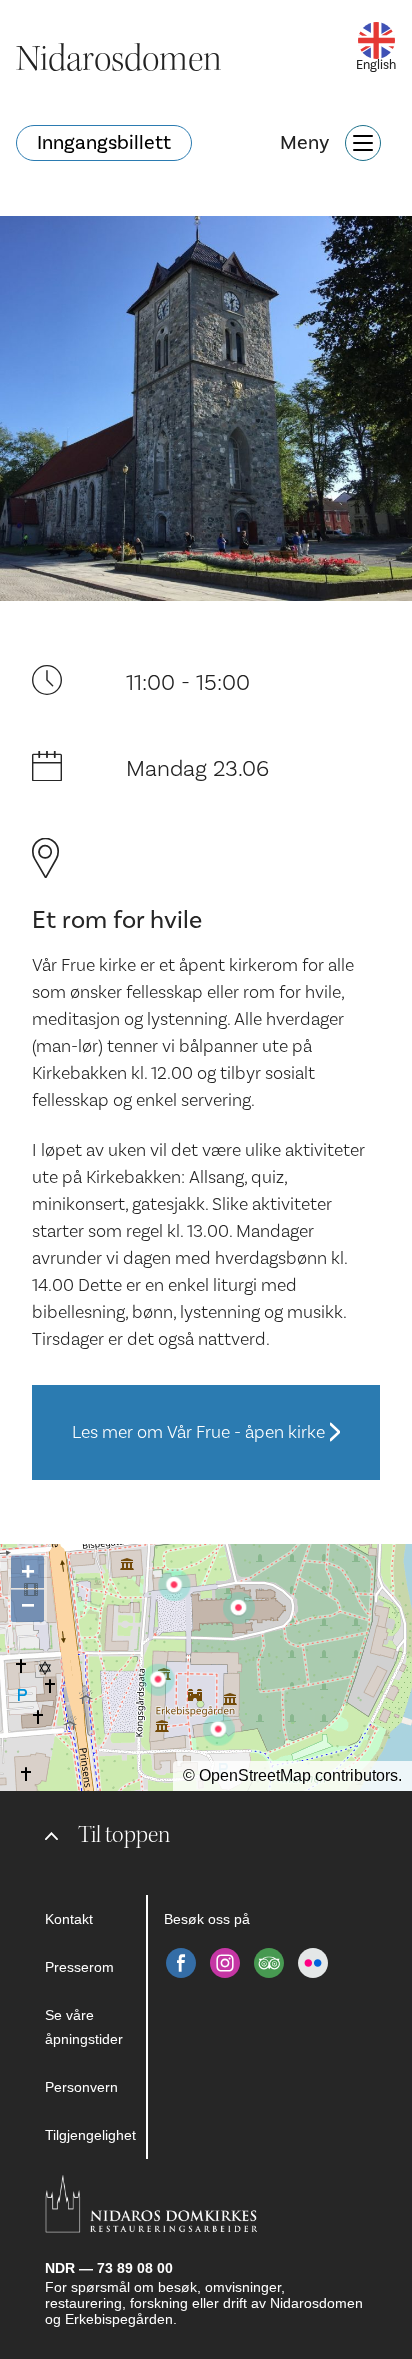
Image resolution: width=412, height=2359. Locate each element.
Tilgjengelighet (90, 2135)
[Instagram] (225, 1963)
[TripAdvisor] (269, 1963)
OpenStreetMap (255, 1775)
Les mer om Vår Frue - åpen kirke (198, 1432)
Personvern (81, 2087)
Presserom (79, 1967)
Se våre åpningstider (84, 2027)
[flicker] (313, 1963)
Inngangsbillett (104, 143)
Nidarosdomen (119, 59)
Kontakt (69, 1919)
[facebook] (181, 1963)
